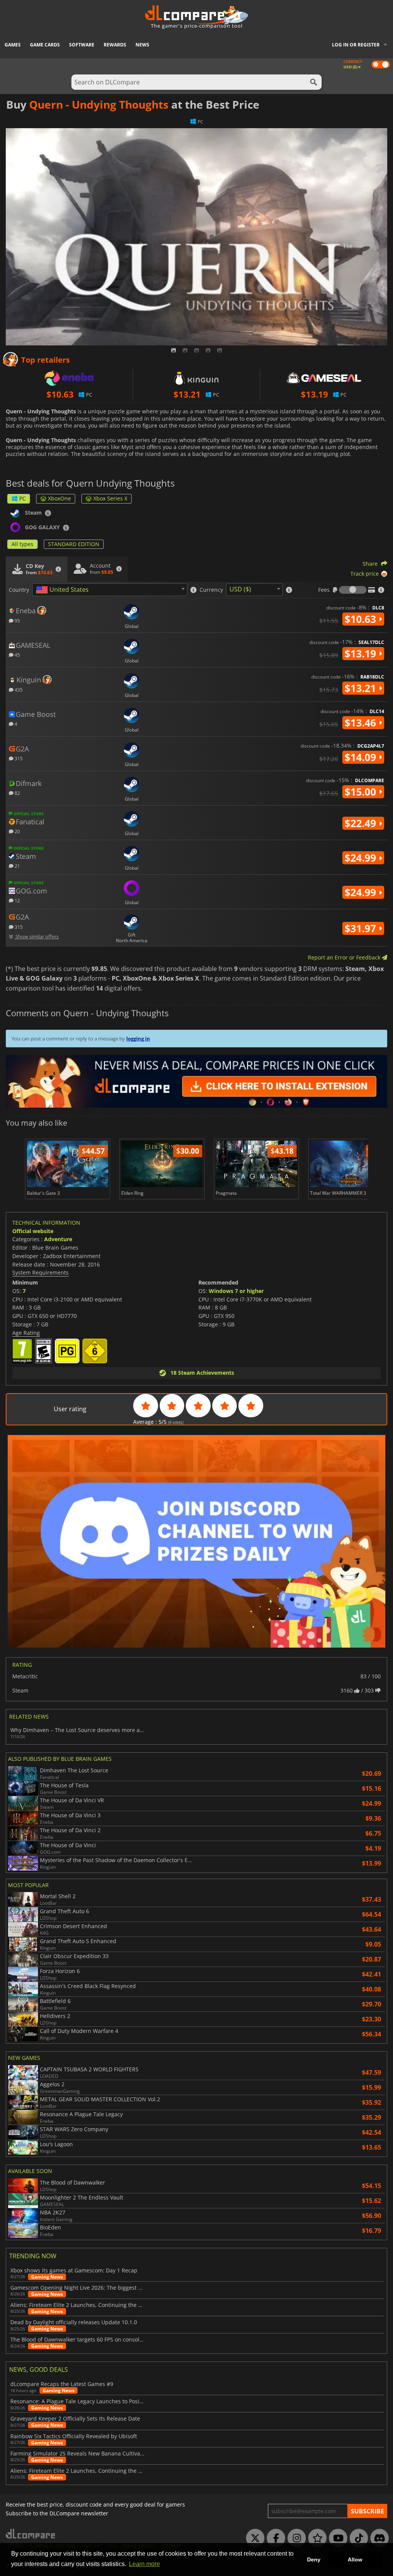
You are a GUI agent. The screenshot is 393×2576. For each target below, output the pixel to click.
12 (17, 900)
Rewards (115, 45)
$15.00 (362, 792)
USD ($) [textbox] (240, 589)
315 (18, 758)
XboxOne (59, 498)
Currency (211, 590)
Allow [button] (355, 2559)
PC (22, 498)
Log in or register (356, 45)
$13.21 (362, 688)
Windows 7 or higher (236, 1291)
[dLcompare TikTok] (357, 2538)
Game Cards (45, 45)
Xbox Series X (110, 498)
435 (18, 689)
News (142, 45)
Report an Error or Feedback (345, 957)
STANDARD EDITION (74, 544)
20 (17, 831)
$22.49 (362, 823)
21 (17, 866)
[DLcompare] (31, 2534)
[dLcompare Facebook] (274, 2538)
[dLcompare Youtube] (336, 2538)
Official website (33, 1231)
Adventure (58, 1239)
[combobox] (110, 590)
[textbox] (64, 590)
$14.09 (362, 757)
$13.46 (362, 723)
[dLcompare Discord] (378, 2538)
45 (17, 655)
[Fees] (353, 590)
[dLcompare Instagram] (295, 2538)
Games (13, 45)
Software (82, 45)
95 (17, 620)
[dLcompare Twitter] (253, 2538)
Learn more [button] (144, 2564)
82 (17, 793)
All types (22, 544)
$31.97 (362, 928)
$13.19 (362, 654)
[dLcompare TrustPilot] (315, 2538)
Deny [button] (314, 2559)
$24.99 (362, 858)
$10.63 (362, 619)
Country (19, 590)
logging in (138, 1039)
